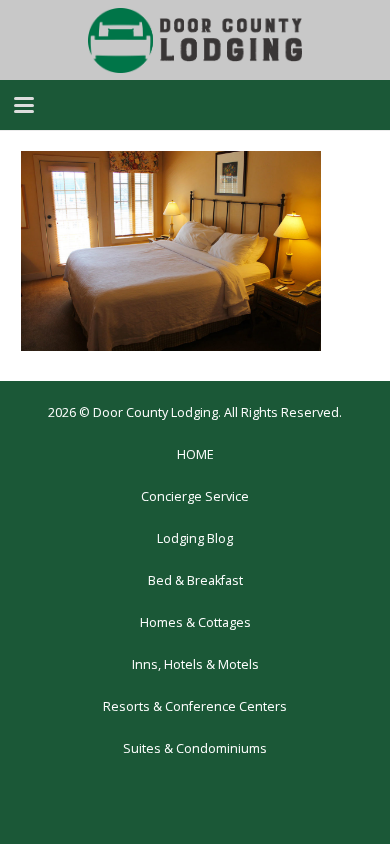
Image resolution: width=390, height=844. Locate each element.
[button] (24, 105)
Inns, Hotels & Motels (195, 664)
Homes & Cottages (195, 622)
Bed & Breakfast (195, 580)
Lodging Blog (195, 538)
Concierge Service (195, 496)
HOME (195, 454)
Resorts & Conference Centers (195, 706)
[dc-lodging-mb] (195, 40)
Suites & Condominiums (195, 748)
